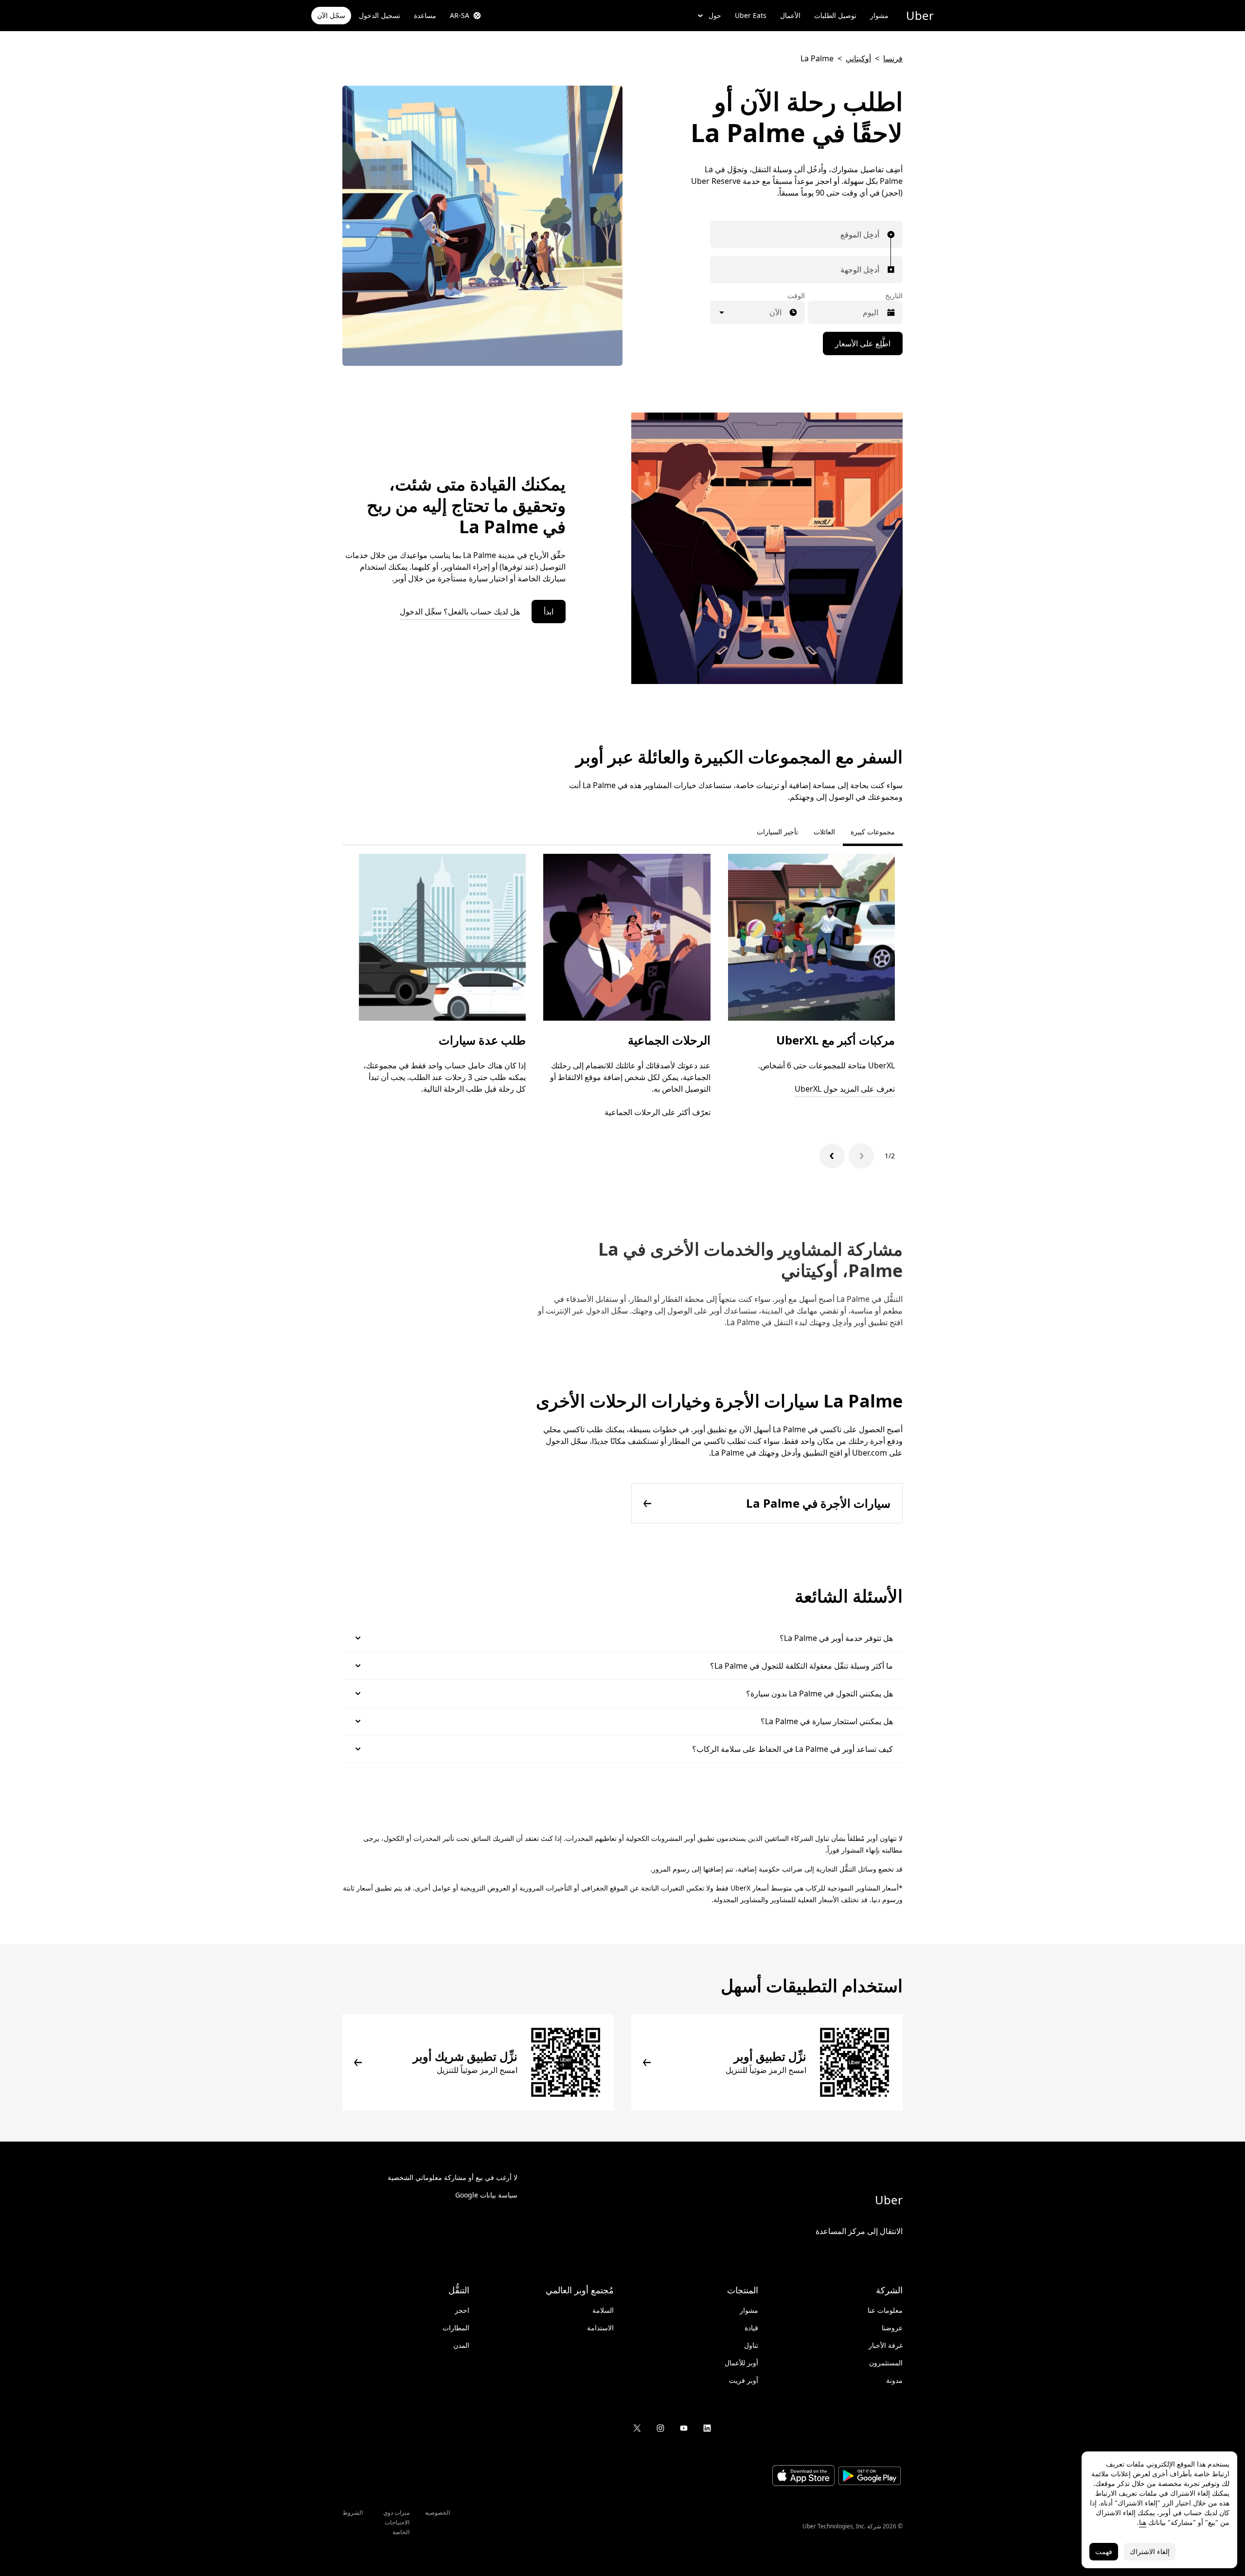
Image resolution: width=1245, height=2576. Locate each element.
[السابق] (861, 1156)
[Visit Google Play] (870, 2477)
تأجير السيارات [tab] (777, 832)
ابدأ (549, 612)
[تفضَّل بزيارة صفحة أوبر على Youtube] (684, 2428)
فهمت (1104, 2551)
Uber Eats (751, 15)
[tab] (741, 832)
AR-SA (460, 15)
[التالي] (832, 1156)
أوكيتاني (858, 58)
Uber (920, 15)
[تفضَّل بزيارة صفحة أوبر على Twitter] (637, 2428)
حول (715, 15)
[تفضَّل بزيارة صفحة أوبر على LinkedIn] (707, 2428)
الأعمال (790, 15)
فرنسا (893, 58)
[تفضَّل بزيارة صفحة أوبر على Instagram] (660, 2428)
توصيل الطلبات (835, 15)
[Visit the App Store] (803, 2477)
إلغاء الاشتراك (1150, 2551)
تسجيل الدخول (380, 15)
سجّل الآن (331, 15)
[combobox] (877, 234)
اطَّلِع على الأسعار (863, 343)
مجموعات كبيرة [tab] (873, 832)
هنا (1143, 2522)
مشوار (879, 15)
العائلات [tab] (824, 832)
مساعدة (425, 15)
